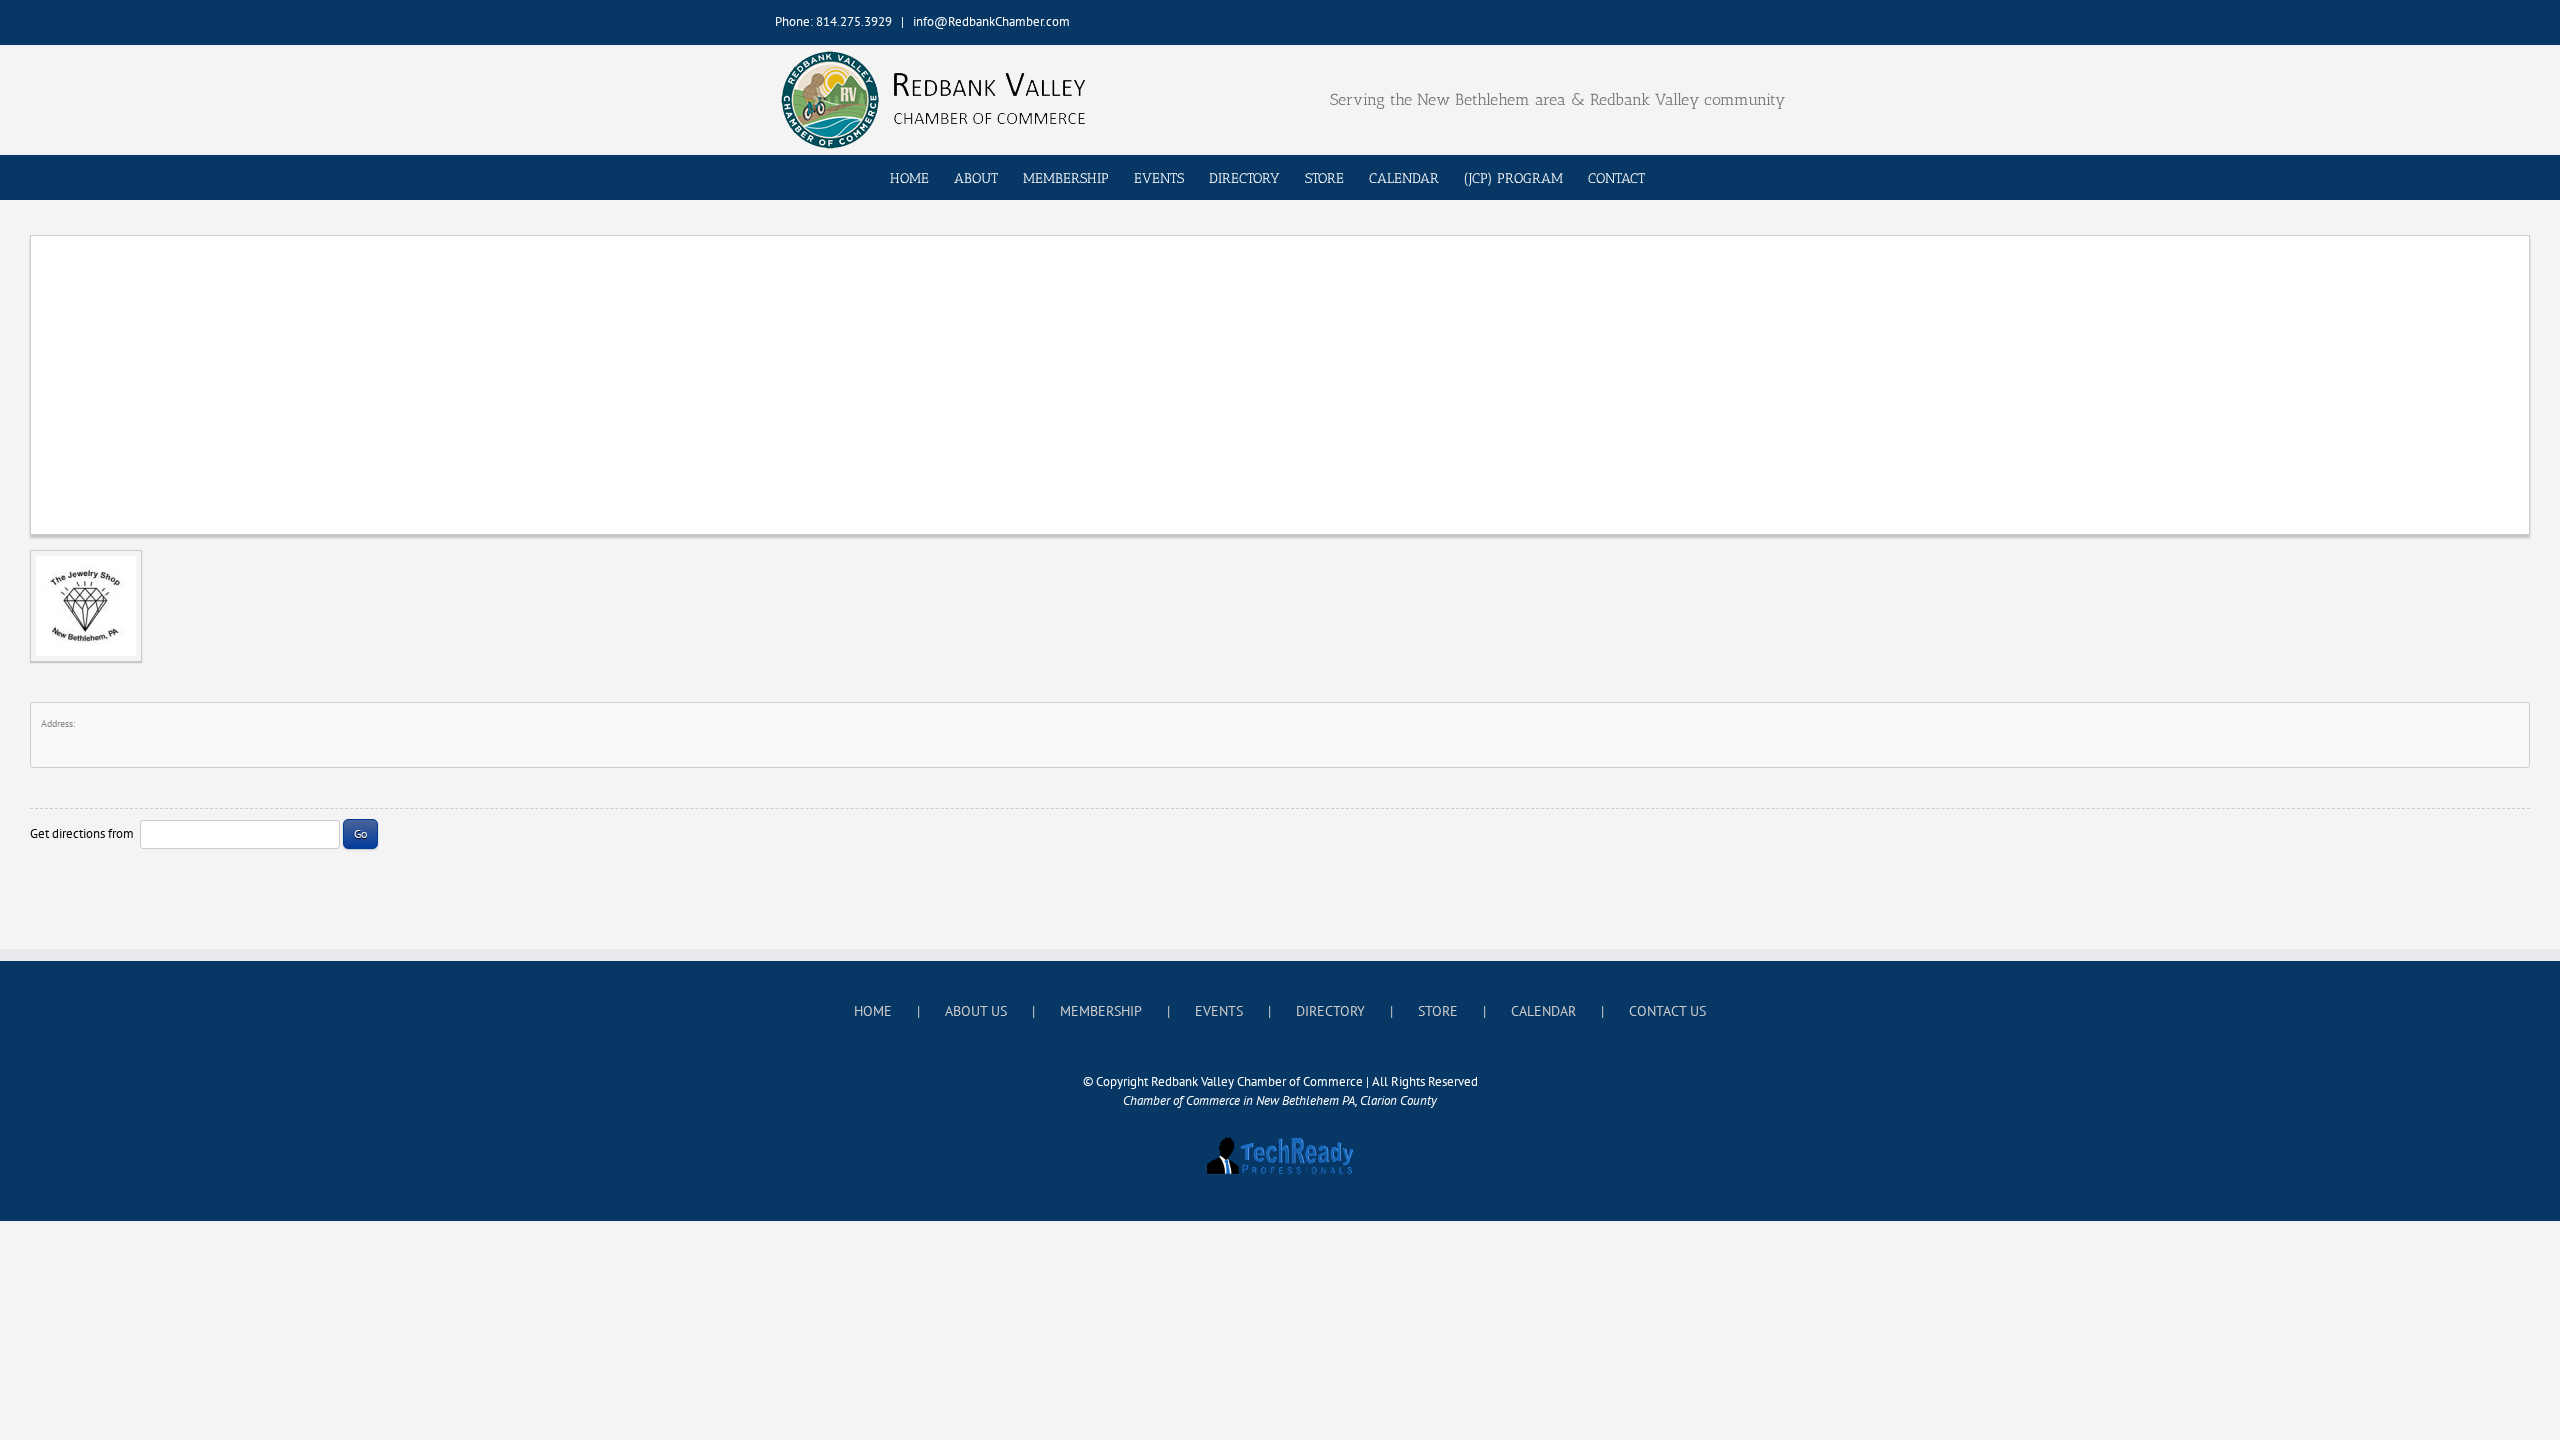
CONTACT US (1667, 1011)
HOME (873, 1011)
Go (360, 833)
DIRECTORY (1330, 1011)
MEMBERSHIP (1101, 1011)
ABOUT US (976, 1011)
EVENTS (1219, 1011)
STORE (1438, 1011)
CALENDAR (1543, 1011)
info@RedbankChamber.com (991, 21)
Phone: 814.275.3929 (833, 21)
